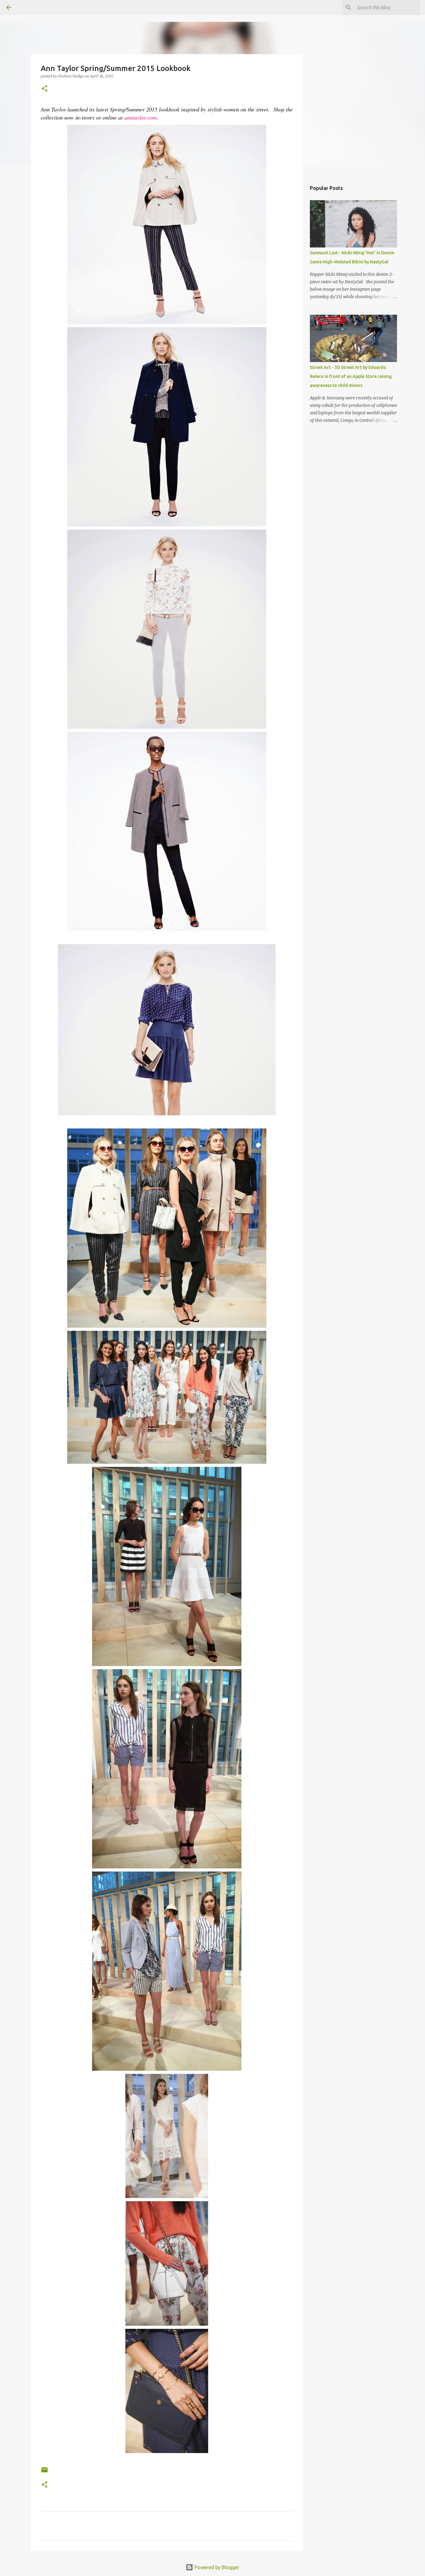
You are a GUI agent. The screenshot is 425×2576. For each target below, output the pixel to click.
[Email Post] (44, 2472)
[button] (44, 89)
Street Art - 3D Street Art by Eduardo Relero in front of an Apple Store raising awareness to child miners (351, 376)
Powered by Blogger (216, 2567)
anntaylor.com (141, 117)
